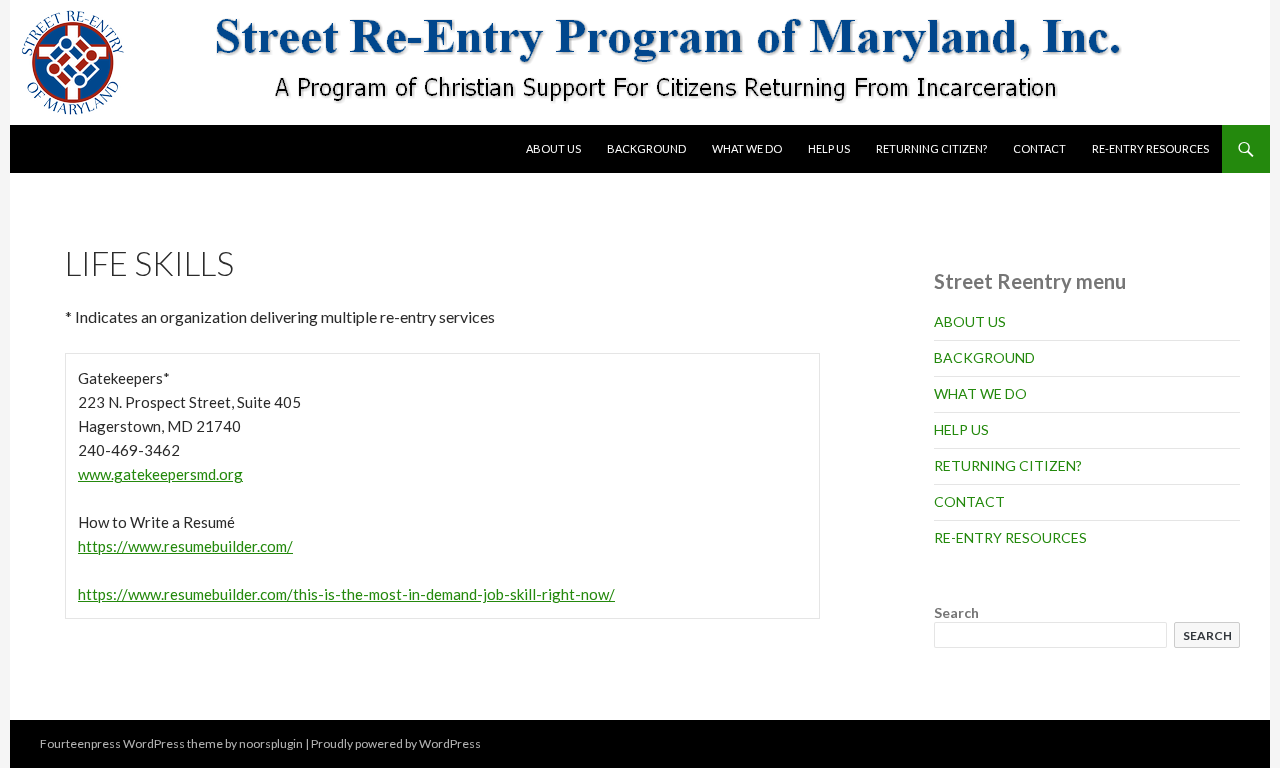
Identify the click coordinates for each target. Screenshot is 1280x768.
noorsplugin (271, 743)
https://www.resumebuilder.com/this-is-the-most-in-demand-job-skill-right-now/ (346, 594)
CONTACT (1039, 148)
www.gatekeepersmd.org (160, 474)
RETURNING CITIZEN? (931, 148)
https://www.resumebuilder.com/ (185, 546)
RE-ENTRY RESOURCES (1150, 148)
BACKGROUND (646, 148)
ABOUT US (553, 148)
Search (956, 612)
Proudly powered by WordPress (396, 743)
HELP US (829, 148)
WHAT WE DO (747, 148)
